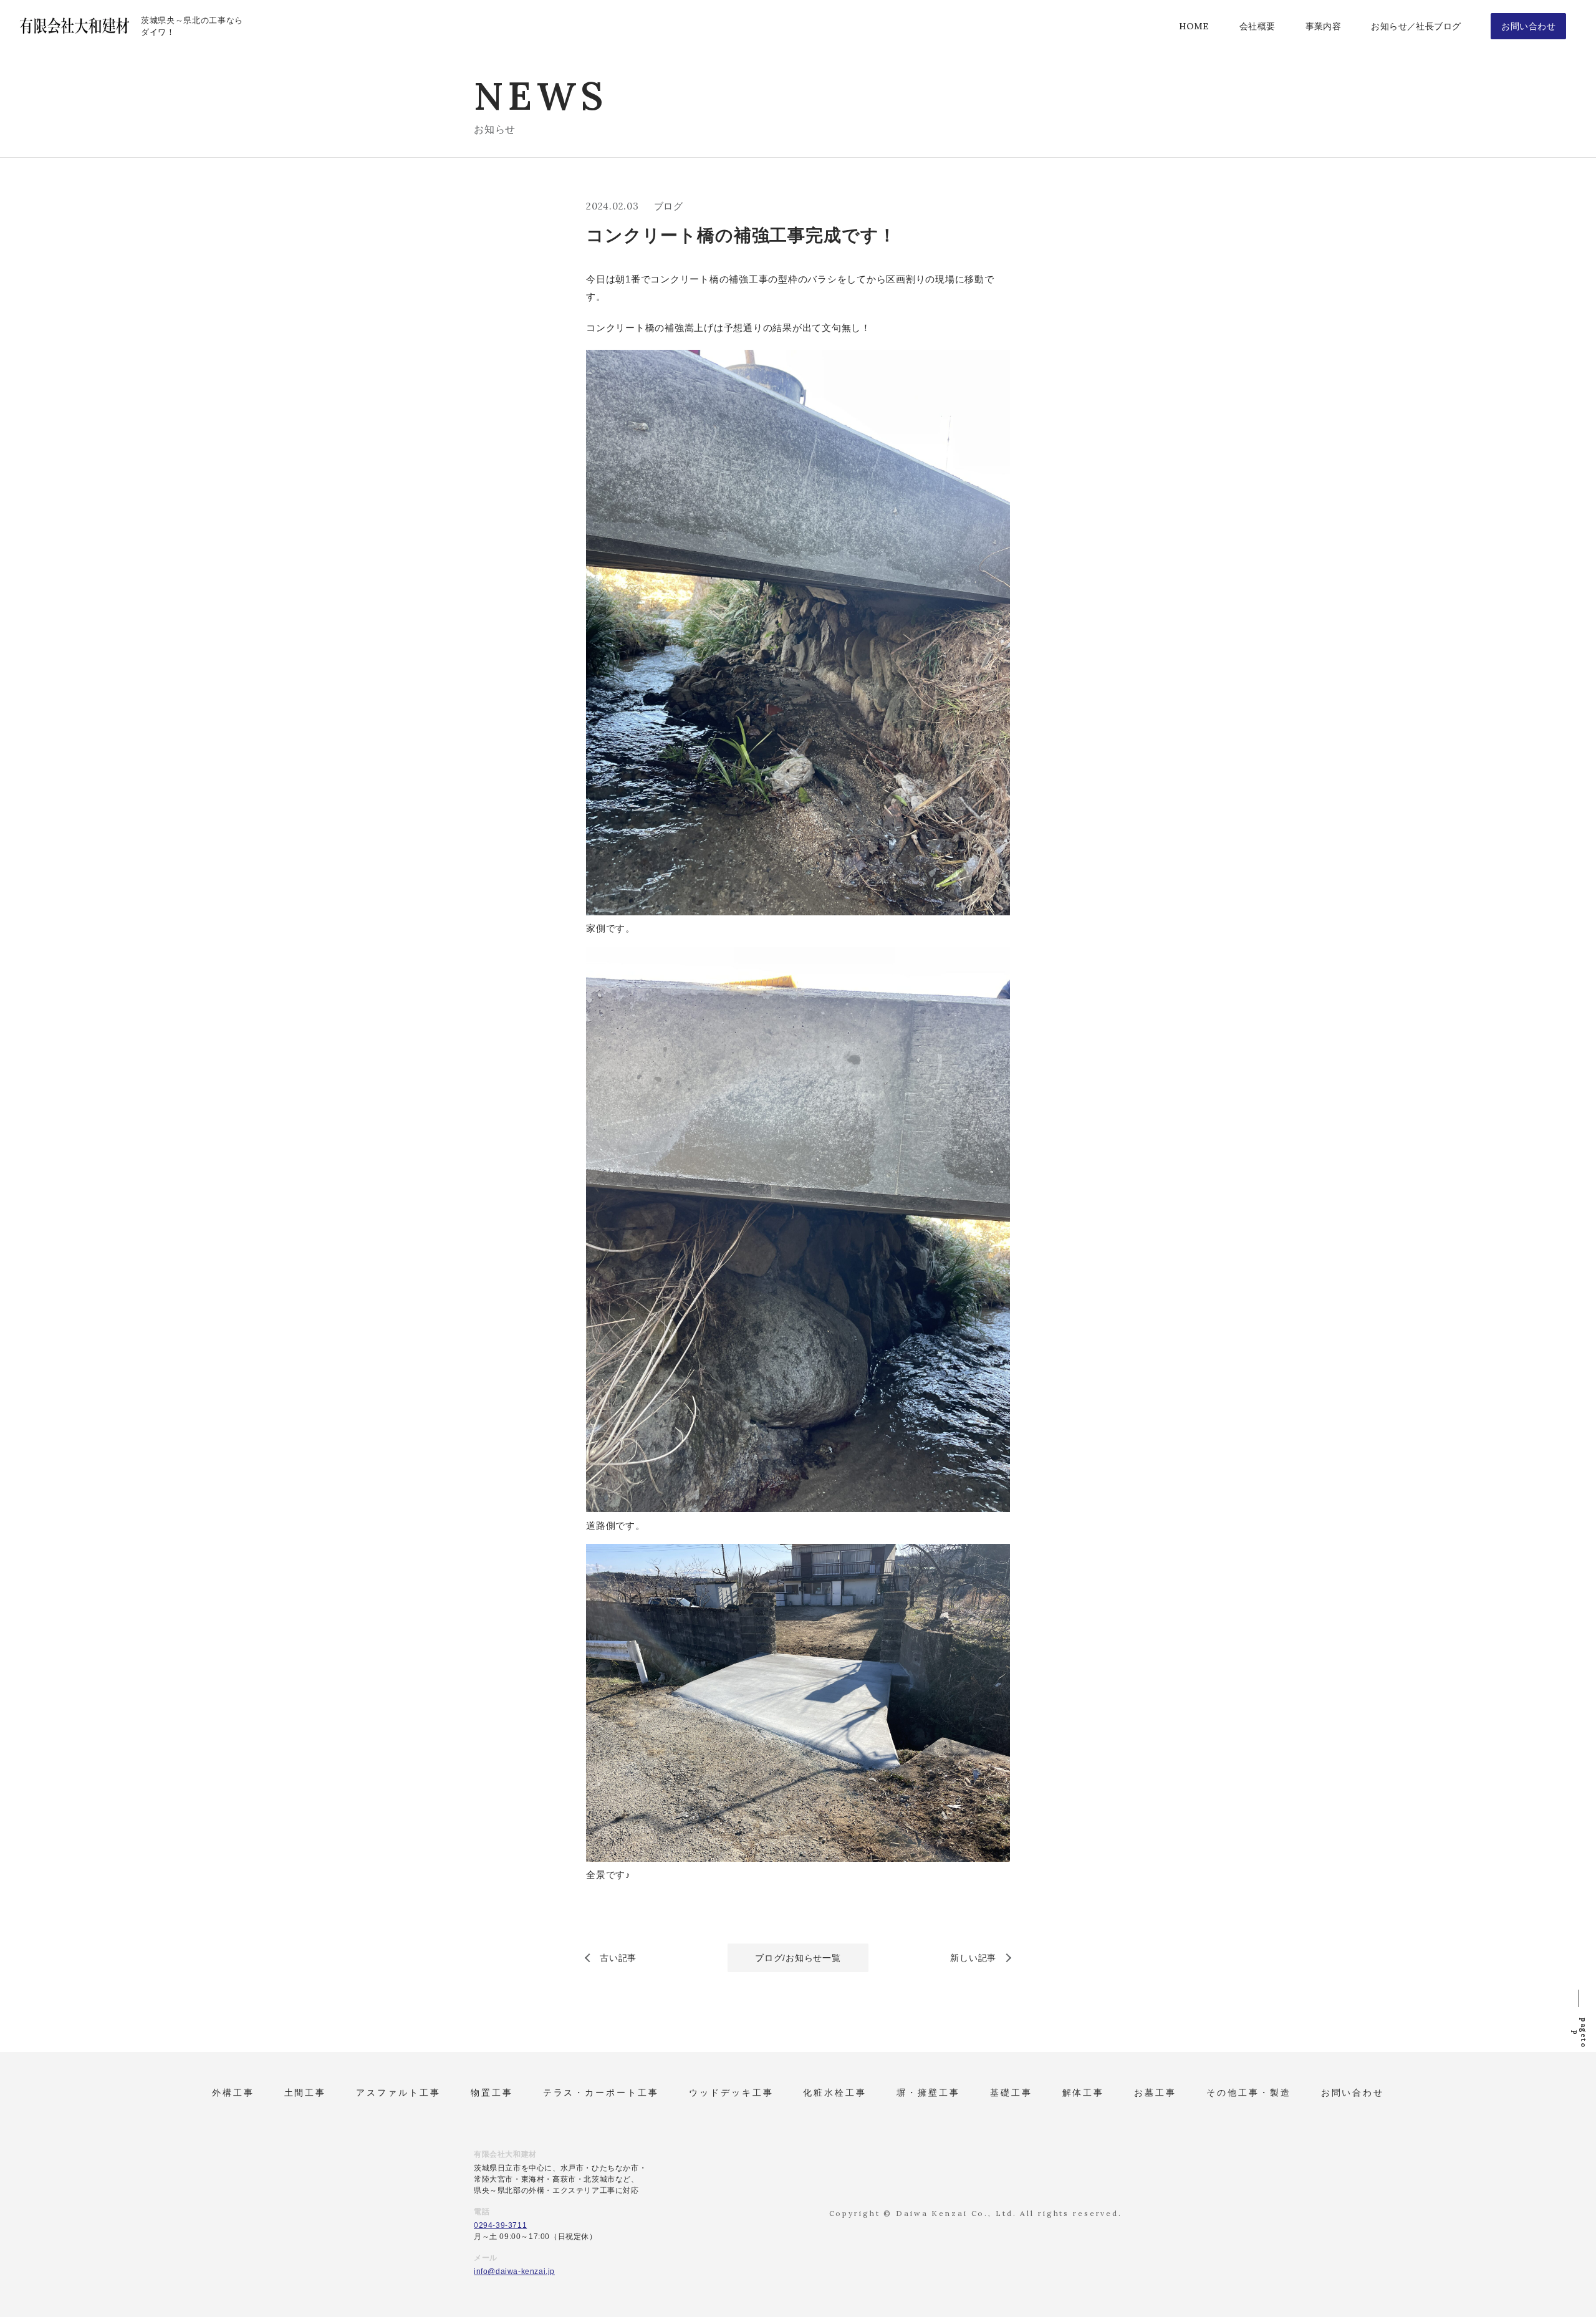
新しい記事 (973, 1958)
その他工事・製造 (1249, 2093)
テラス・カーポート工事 (601, 2093)
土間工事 (305, 2093)
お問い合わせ (1353, 2093)
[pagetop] (1579, 1995)
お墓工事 (1155, 2093)
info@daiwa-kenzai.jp (514, 2271)
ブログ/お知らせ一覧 (798, 1958)
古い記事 (618, 1958)
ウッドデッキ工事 (731, 2093)
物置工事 (492, 2093)
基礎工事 (1011, 2093)
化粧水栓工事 (835, 2093)
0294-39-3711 (500, 2225)
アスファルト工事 (398, 2093)
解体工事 (1084, 2093)
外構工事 (233, 2093)
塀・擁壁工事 (928, 2093)
